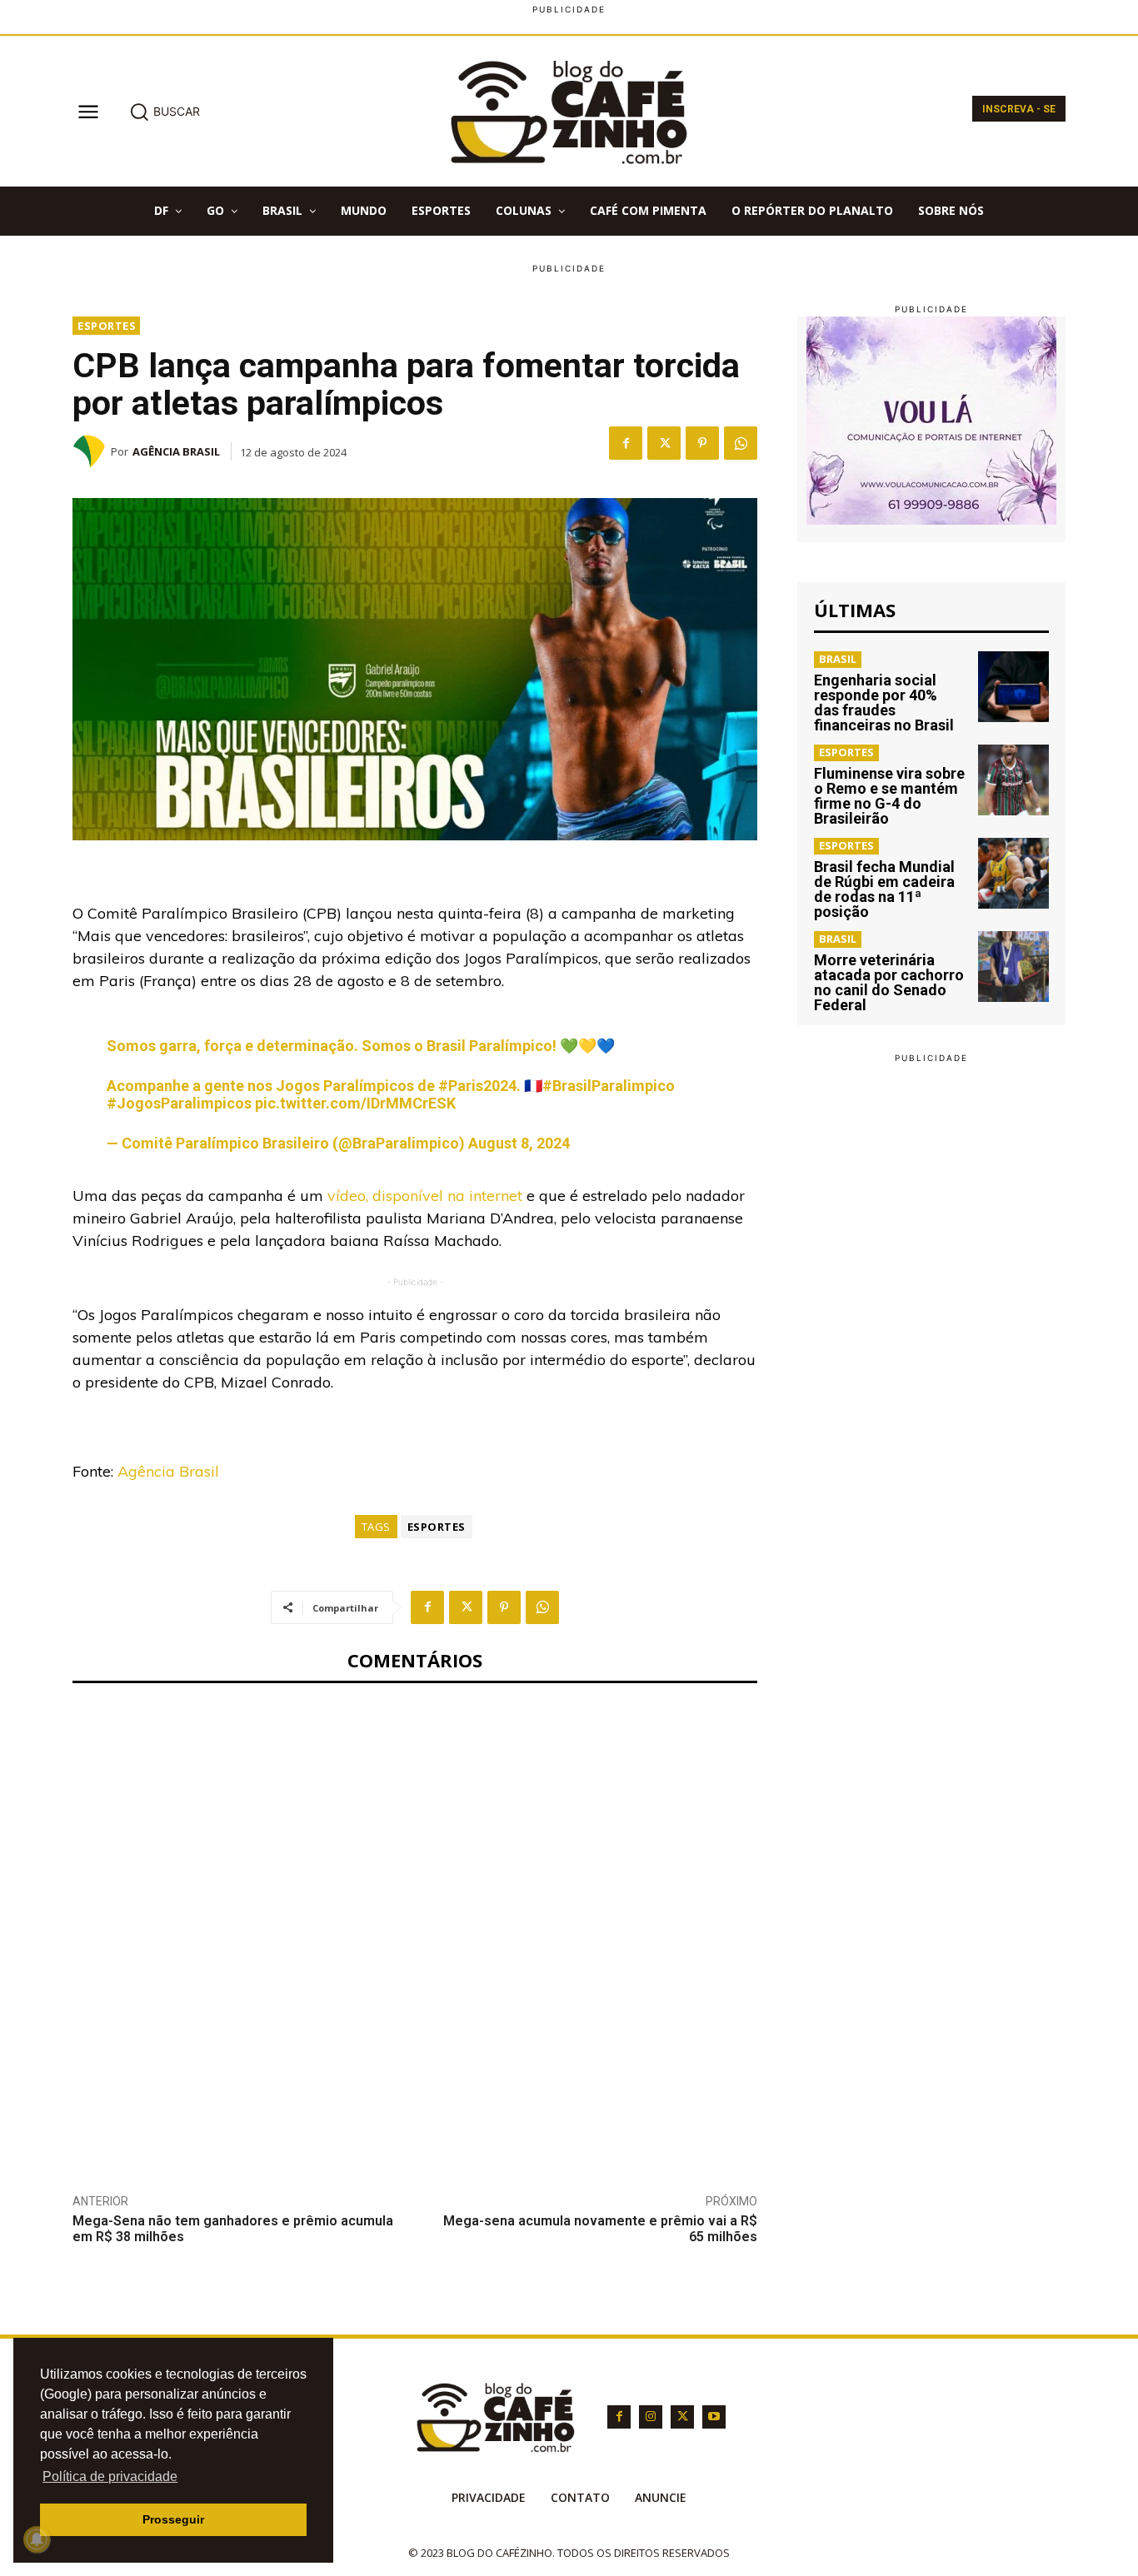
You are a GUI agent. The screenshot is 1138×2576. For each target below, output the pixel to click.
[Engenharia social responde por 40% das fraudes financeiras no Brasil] (1013, 687)
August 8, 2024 (519, 1143)
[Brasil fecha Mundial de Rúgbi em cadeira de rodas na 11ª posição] (1013, 873)
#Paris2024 (477, 1086)
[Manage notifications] (37, 2539)
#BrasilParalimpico (609, 1086)
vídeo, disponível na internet (423, 1196)
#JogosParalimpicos (179, 1103)
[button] (165, 112)
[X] (664, 443)
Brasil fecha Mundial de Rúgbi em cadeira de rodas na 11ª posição (884, 889)
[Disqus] (415, 1926)
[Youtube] (714, 2417)
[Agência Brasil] (92, 451)
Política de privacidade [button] (110, 2476)
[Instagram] (651, 2417)
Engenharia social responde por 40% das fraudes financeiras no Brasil (884, 703)
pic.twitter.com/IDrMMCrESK (355, 1103)
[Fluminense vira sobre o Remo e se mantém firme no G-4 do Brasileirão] (1013, 780)
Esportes (107, 326)
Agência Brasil (176, 451)
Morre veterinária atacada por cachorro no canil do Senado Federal (889, 982)
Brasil (838, 659)
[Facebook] (626, 443)
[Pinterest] (702, 443)
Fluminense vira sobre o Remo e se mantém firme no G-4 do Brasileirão (889, 796)
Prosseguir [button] (173, 2519)
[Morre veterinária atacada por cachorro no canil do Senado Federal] (1013, 967)
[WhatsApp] (741, 443)
